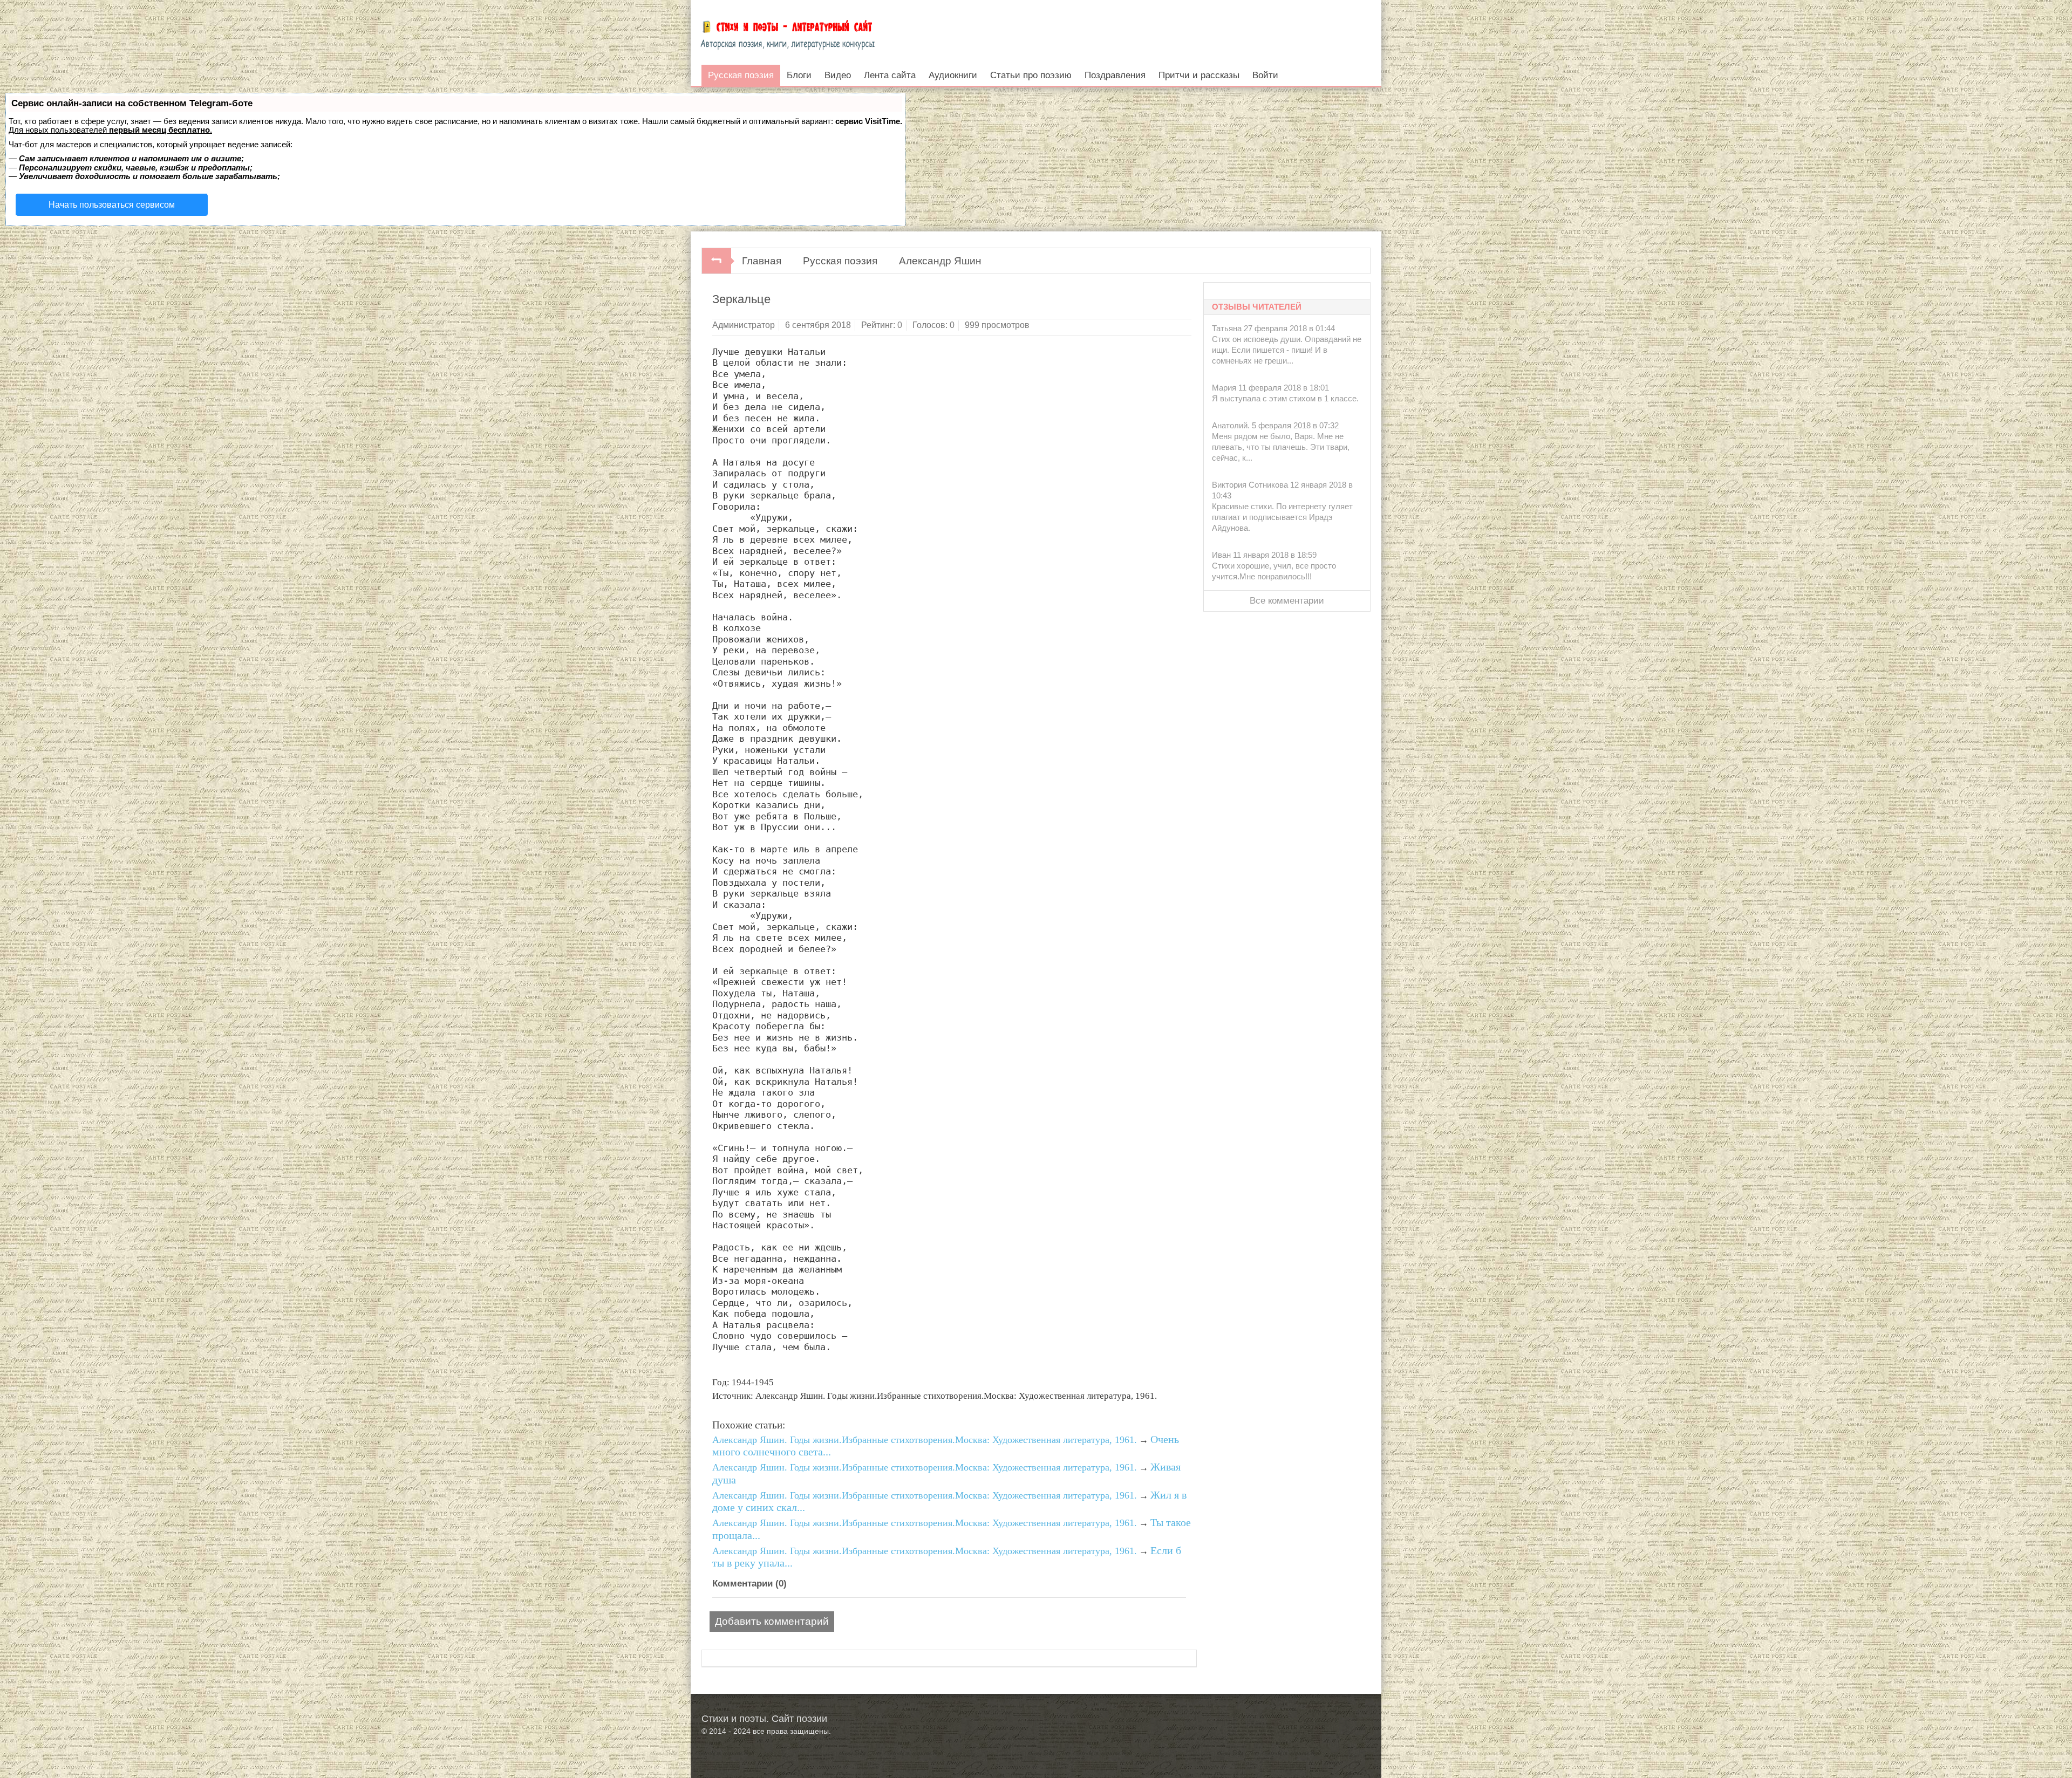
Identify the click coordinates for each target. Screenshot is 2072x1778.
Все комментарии (1287, 601)
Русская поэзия (840, 261)
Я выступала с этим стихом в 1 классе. (1285, 398)
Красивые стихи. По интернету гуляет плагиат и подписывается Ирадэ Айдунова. (1282, 517)
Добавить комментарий (772, 1621)
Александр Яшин (940, 261)
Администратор (744, 325)
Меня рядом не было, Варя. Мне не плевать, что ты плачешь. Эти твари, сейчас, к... (1281, 447)
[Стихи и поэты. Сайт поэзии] (788, 32)
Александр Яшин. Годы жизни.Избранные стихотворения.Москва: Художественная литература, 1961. (925, 1440)
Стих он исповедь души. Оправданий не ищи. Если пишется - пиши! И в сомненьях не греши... (1287, 350)
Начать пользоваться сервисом (112, 205)
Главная (762, 261)
